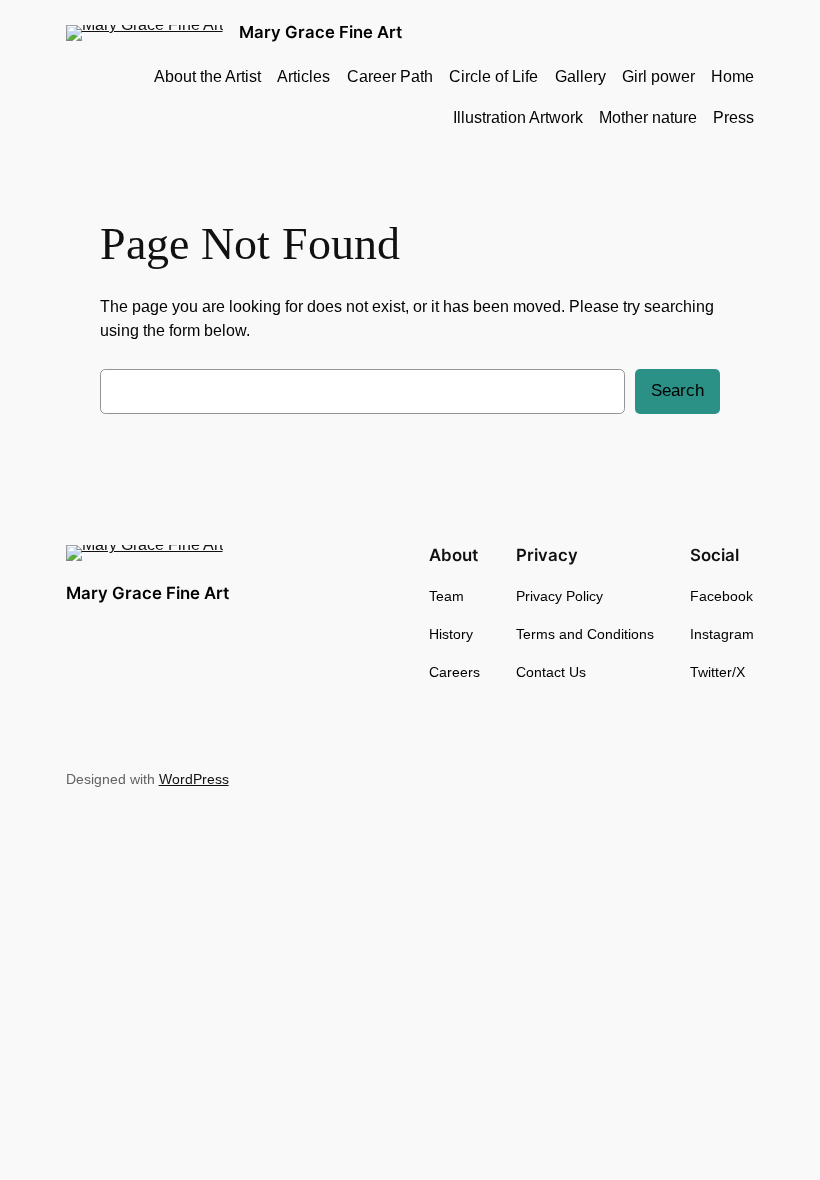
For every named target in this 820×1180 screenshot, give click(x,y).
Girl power (658, 76)
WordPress (194, 779)
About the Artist (207, 76)
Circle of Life (493, 76)
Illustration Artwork (518, 117)
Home (732, 76)
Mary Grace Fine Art (320, 32)
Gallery (580, 76)
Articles (303, 76)
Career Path (390, 76)
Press (733, 117)
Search (677, 390)
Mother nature (648, 117)
